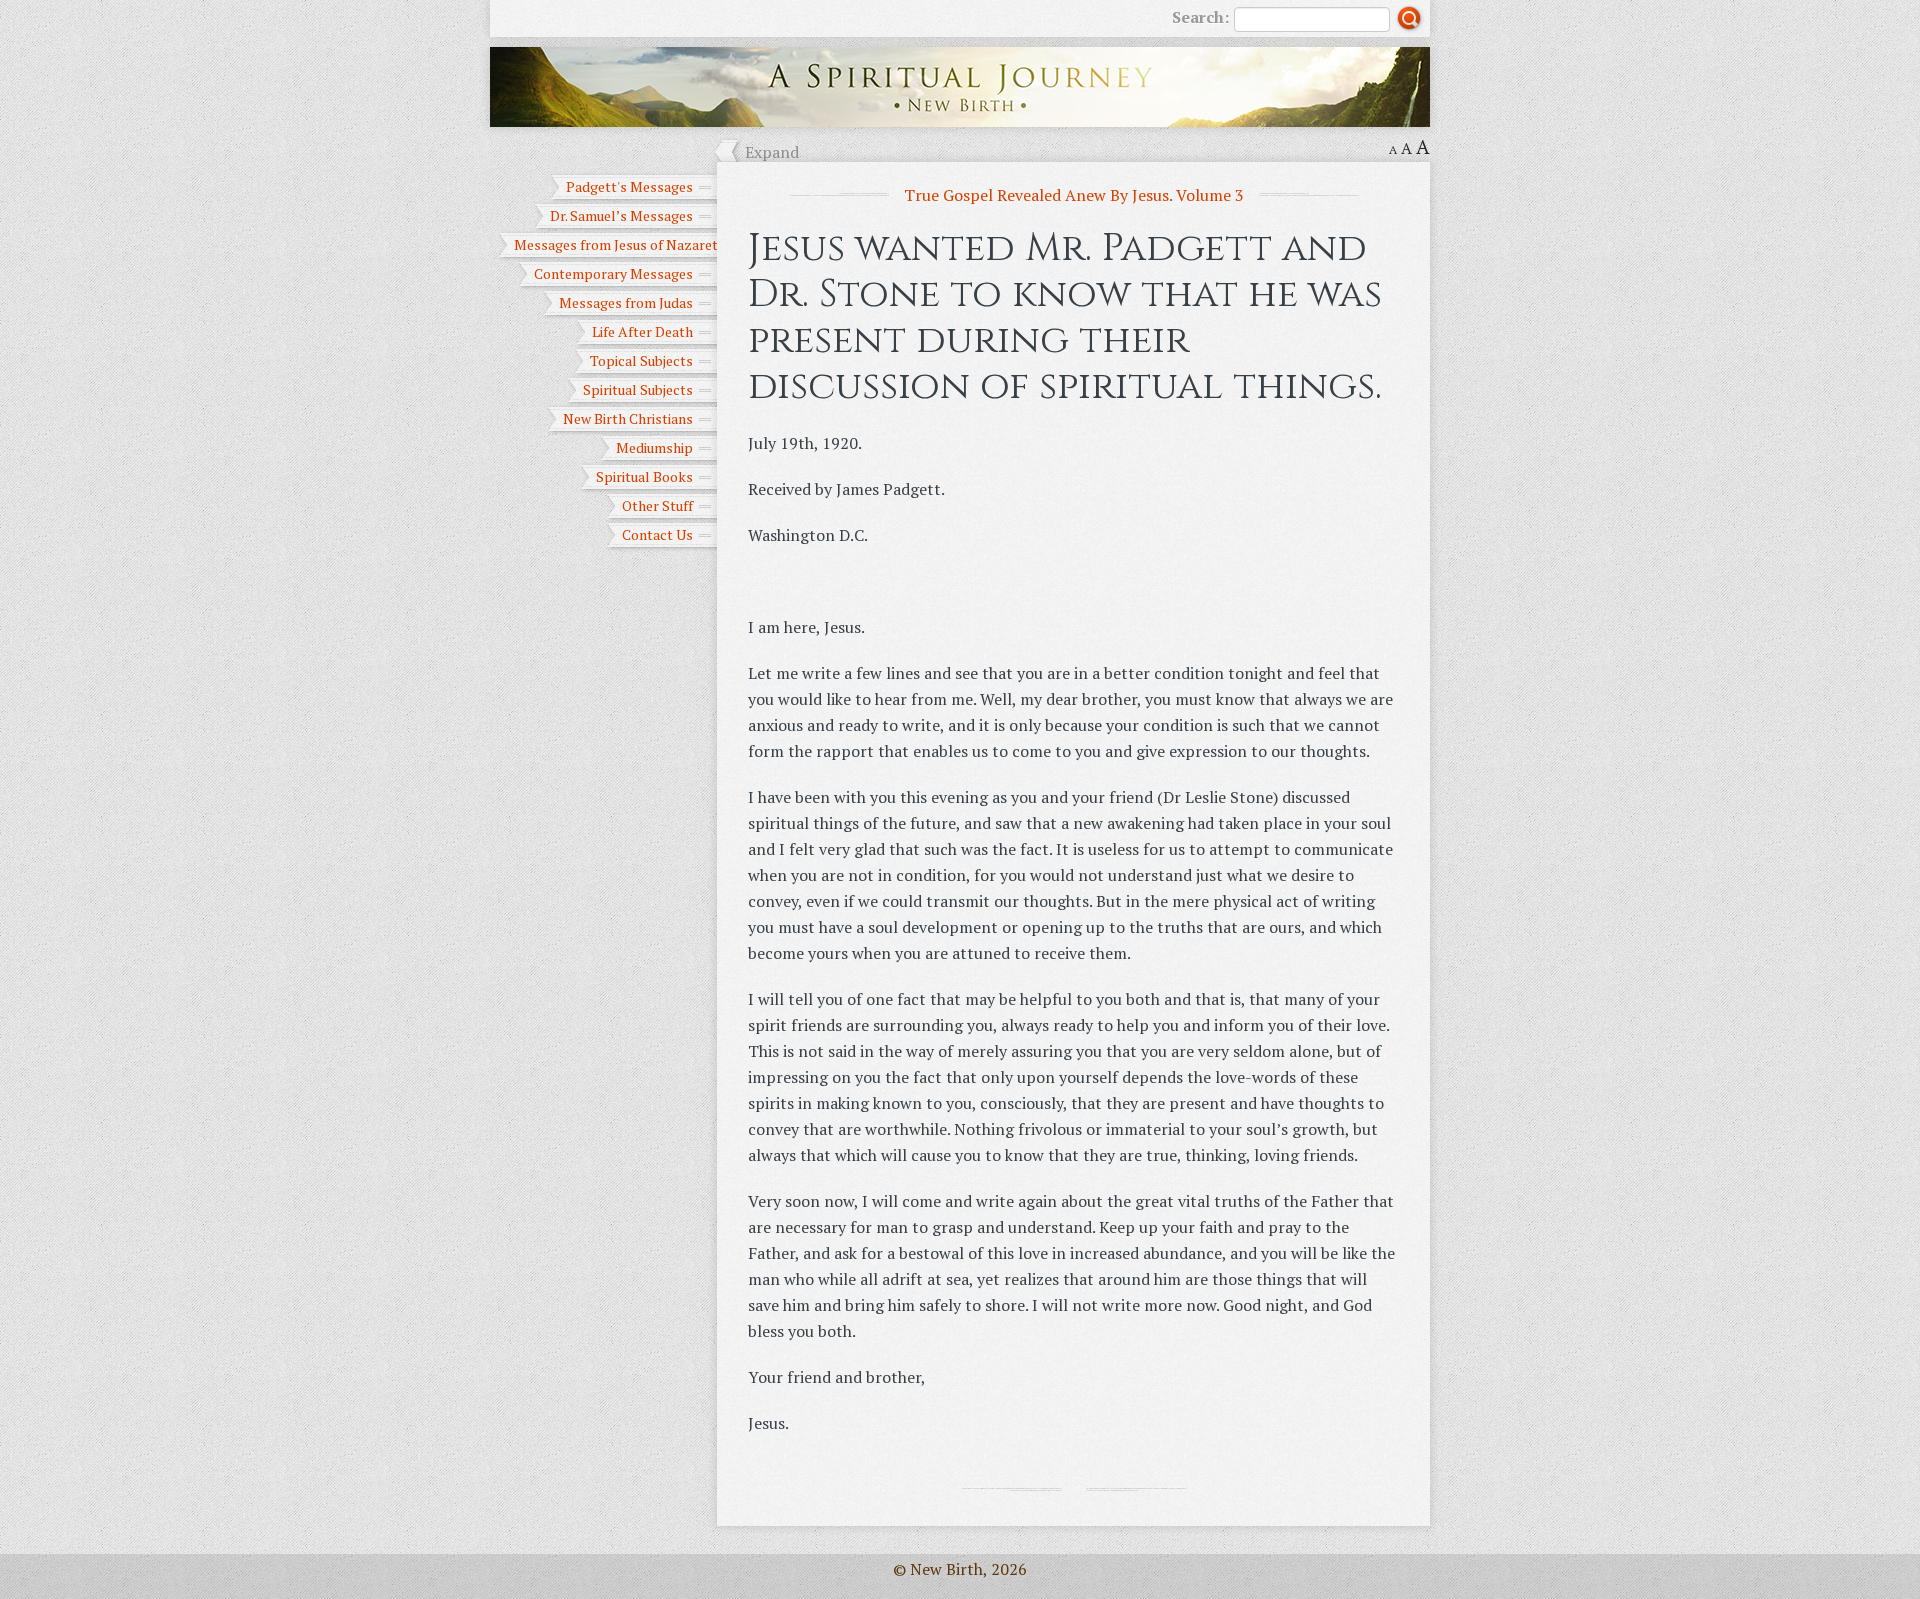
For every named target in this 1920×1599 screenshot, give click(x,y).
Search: (1200, 17)
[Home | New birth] (960, 85)
